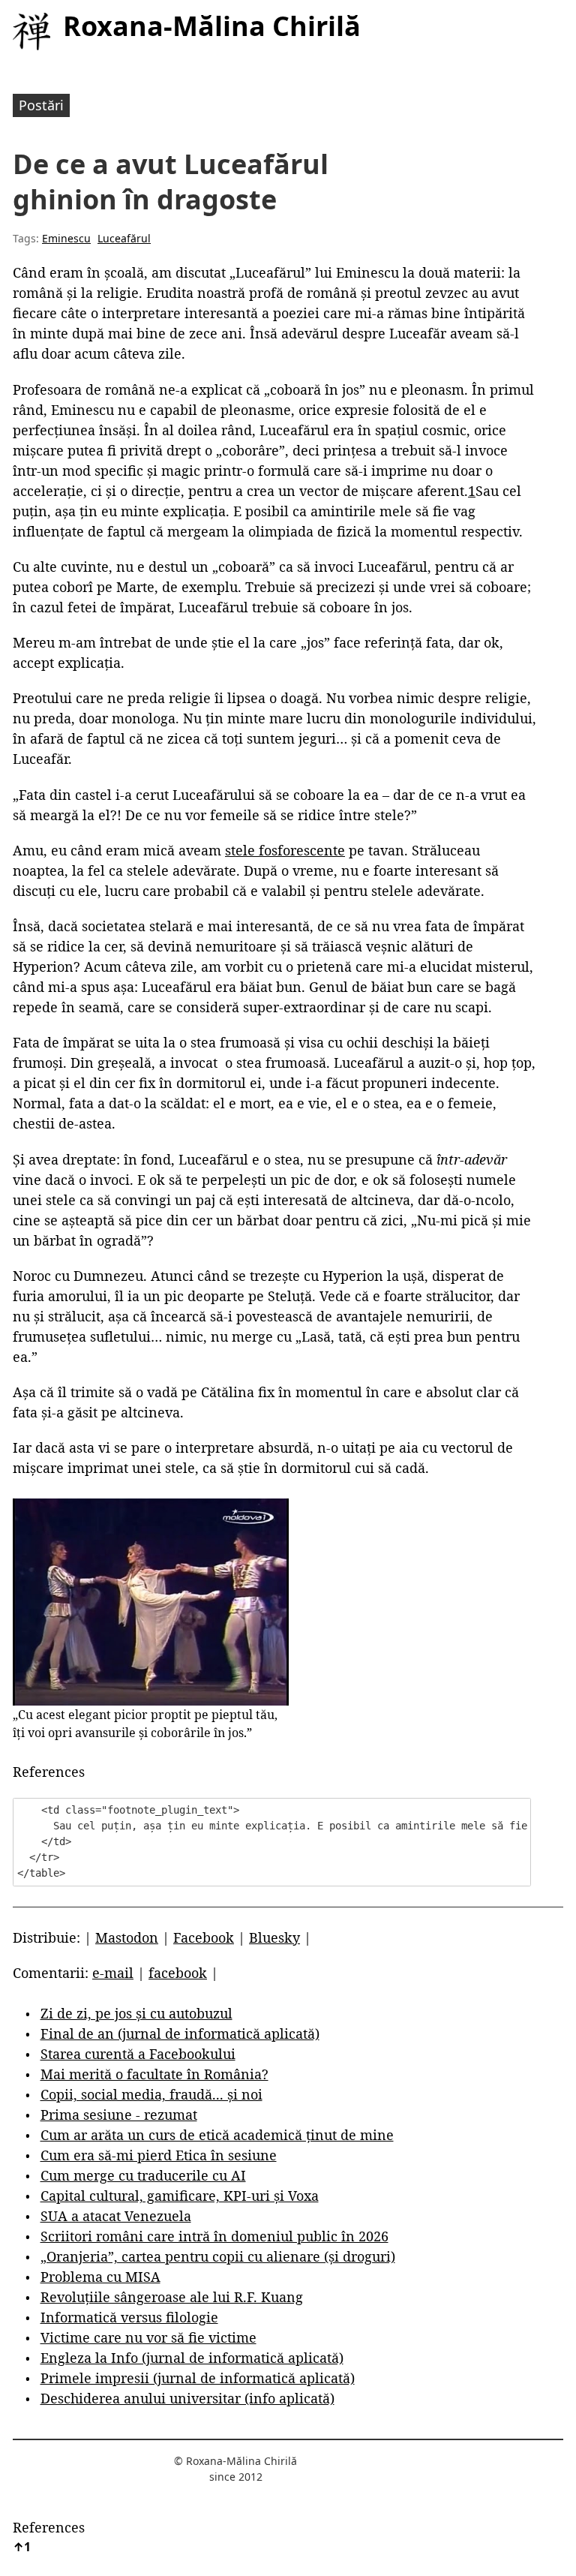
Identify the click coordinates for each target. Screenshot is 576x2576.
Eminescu (66, 238)
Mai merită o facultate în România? (154, 2074)
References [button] (49, 1772)
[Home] (31, 32)
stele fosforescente (285, 850)
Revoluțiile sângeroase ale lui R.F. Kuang (172, 2297)
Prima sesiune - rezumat (119, 2115)
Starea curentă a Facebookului (138, 2054)
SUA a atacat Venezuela (116, 2216)
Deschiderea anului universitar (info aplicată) (187, 2398)
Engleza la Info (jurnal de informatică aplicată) (192, 2358)
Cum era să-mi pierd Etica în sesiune (159, 2155)
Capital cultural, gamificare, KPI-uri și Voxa (180, 2196)
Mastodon (127, 1937)
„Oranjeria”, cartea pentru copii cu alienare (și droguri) (218, 2256)
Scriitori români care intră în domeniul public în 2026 (214, 2236)
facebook (178, 1973)
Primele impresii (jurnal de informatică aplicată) (198, 2378)
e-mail (113, 1973)
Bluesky (274, 1937)
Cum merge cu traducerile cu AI (143, 2175)
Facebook (204, 1937)
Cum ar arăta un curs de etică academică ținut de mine (217, 2135)
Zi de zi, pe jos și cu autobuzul (136, 2013)
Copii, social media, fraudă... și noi (151, 2094)
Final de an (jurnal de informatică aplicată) (180, 2033)
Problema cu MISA (100, 2277)
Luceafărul (124, 238)
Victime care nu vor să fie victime (148, 2337)
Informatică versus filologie (129, 2317)
